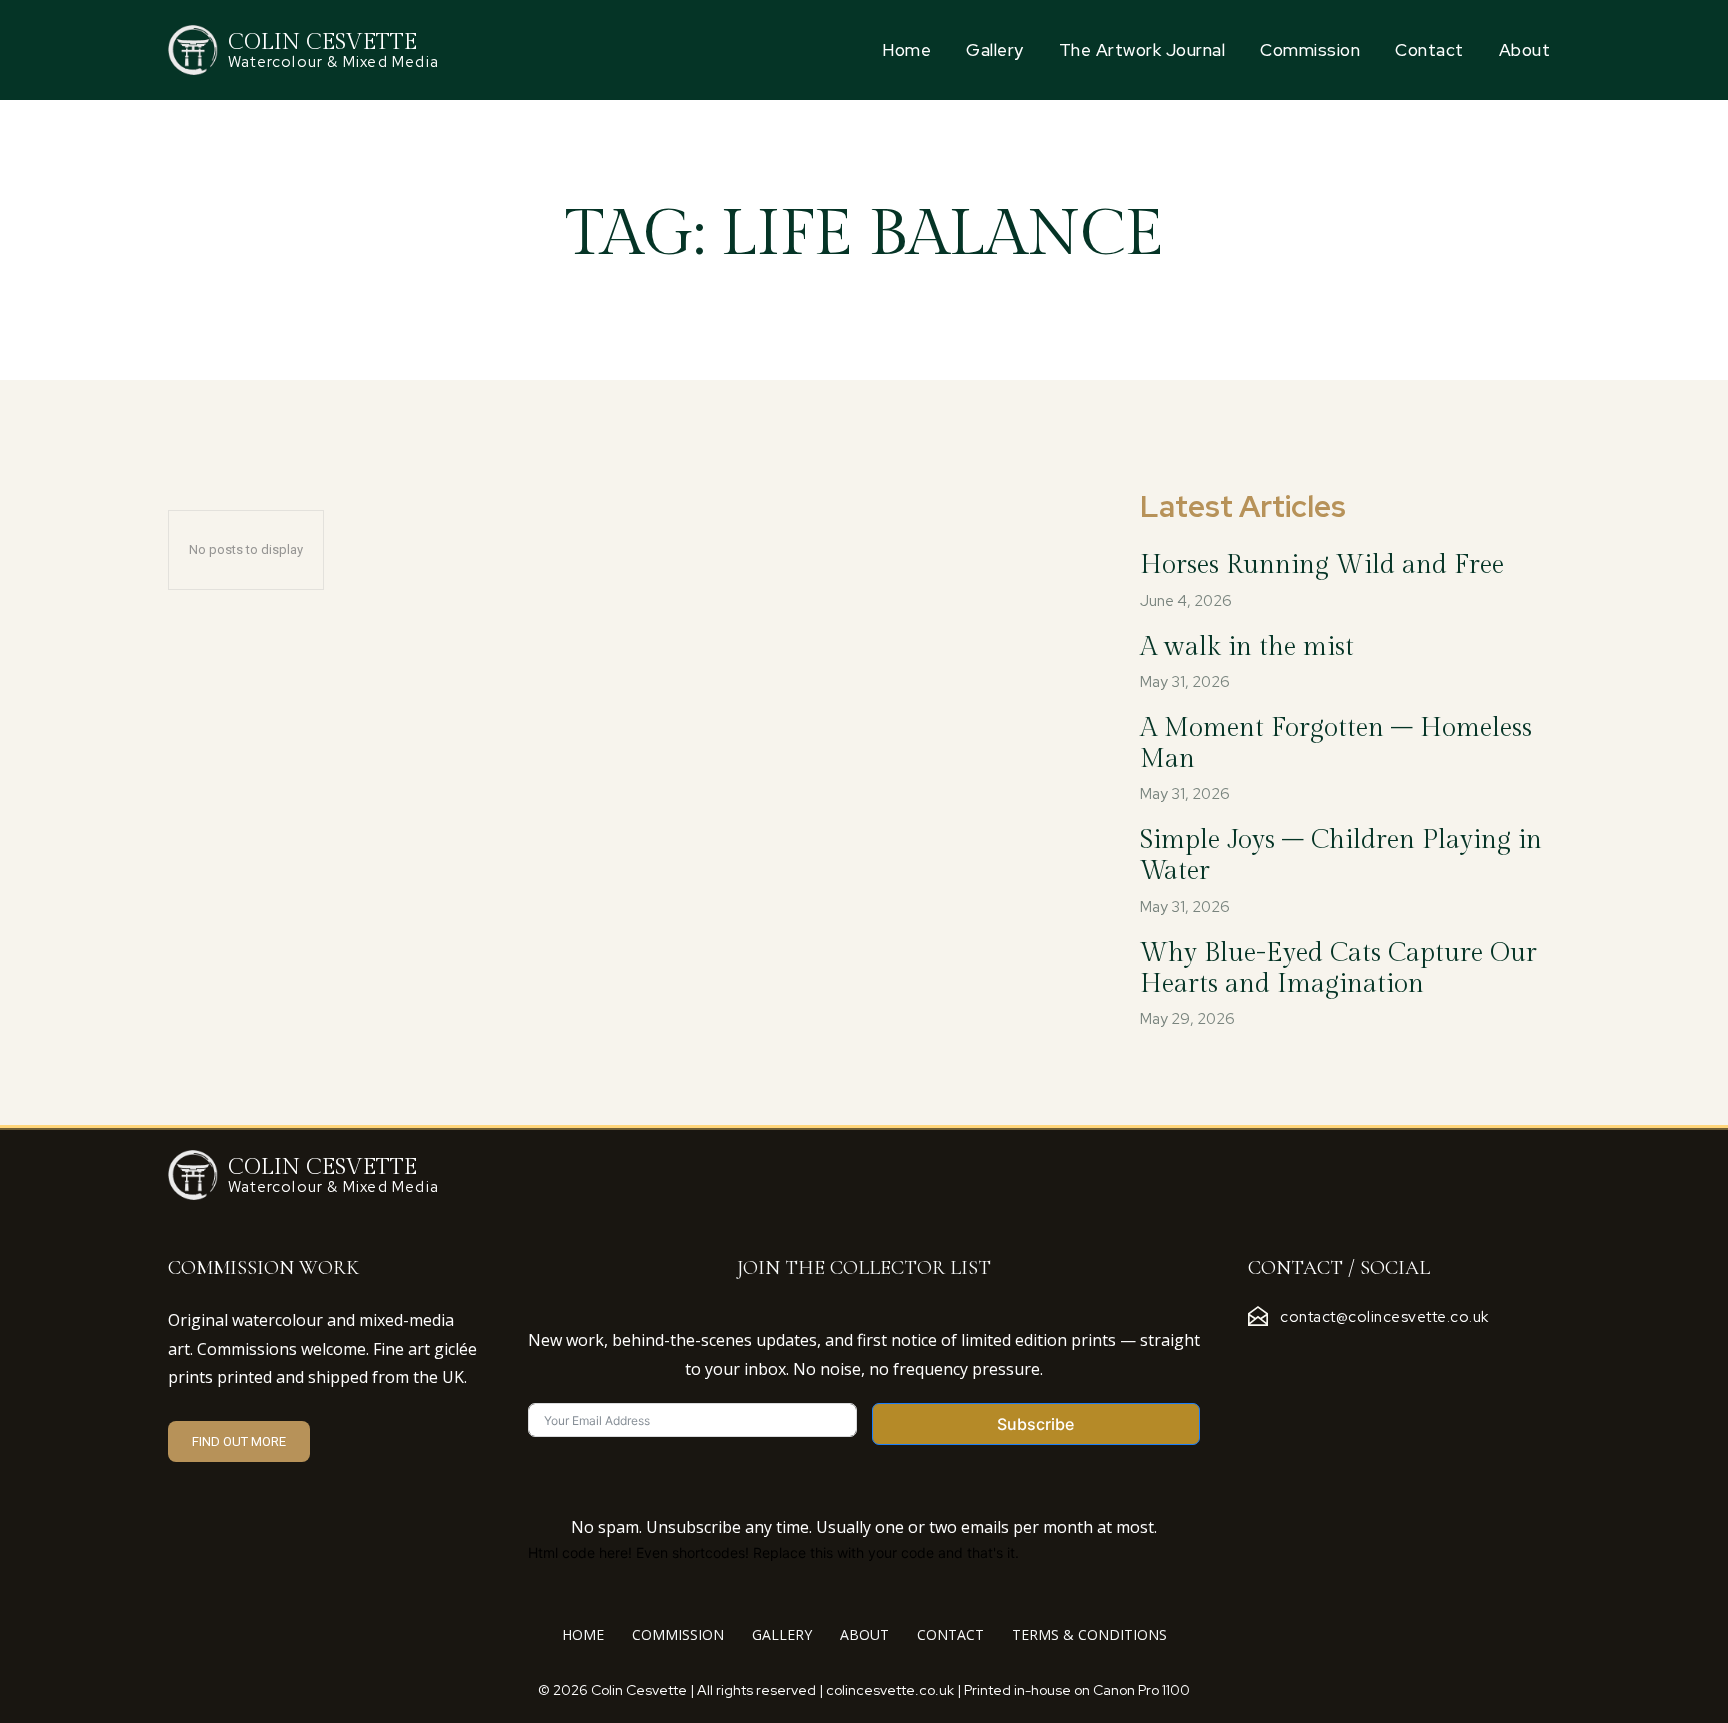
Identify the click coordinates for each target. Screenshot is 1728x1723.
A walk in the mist (1247, 647)
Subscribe (1035, 1424)
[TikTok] (1343, 1359)
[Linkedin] (1313, 1359)
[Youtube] (1403, 1359)
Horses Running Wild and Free (1322, 565)
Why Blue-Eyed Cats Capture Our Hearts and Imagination (1338, 968)
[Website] (1373, 1359)
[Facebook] (1253, 1359)
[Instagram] (1283, 1359)
